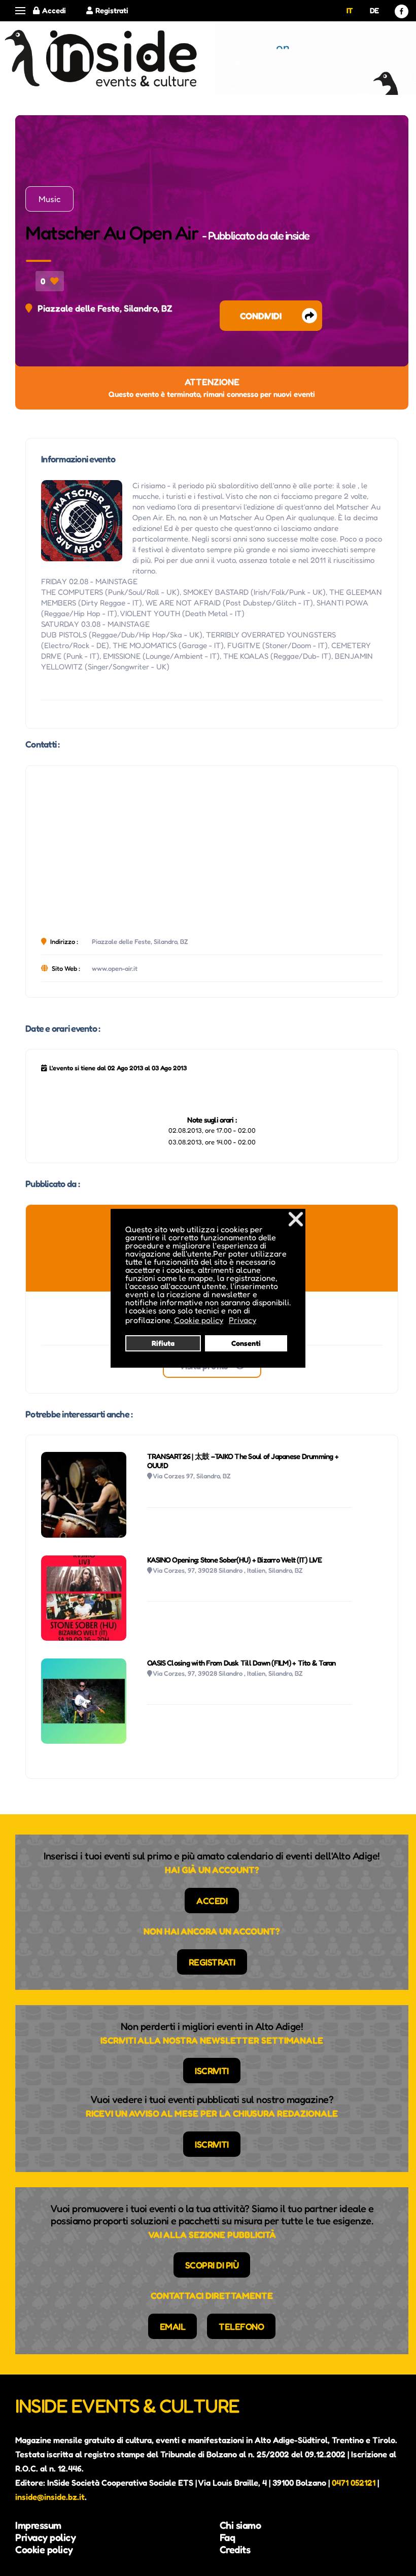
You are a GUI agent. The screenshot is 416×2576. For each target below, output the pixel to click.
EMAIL (173, 2326)
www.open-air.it (115, 968)
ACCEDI (212, 1901)
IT (350, 10)
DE (374, 10)
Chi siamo (240, 2525)
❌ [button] (296, 1219)
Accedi (54, 10)
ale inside (290, 235)
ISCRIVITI (212, 2071)
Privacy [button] (242, 1320)
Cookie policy (44, 2550)
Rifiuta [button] (163, 1343)
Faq (228, 2537)
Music (49, 199)
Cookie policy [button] (199, 1320)
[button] (20, 11)
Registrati (112, 10)
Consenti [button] (246, 1343)
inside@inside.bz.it (50, 2497)
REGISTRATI (212, 1962)
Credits (235, 2550)
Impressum (38, 2525)
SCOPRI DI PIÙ (212, 2265)
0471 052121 (354, 2483)
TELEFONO (241, 2326)
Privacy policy (45, 2537)
